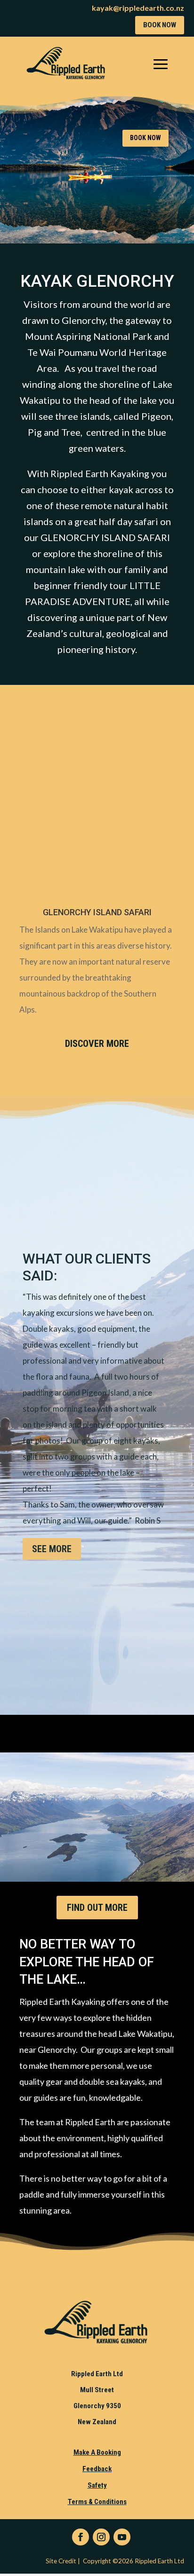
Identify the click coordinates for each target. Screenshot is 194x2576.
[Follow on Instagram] (101, 2537)
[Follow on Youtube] (122, 2537)
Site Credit (59, 2561)
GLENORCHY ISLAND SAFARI (97, 912)
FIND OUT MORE (97, 1908)
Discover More (97, 1044)
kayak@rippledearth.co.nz (138, 8)
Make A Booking (97, 2452)
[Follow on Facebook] (81, 2537)
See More (52, 1549)
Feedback (97, 2469)
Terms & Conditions (97, 2502)
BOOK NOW (160, 25)
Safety (97, 2485)
